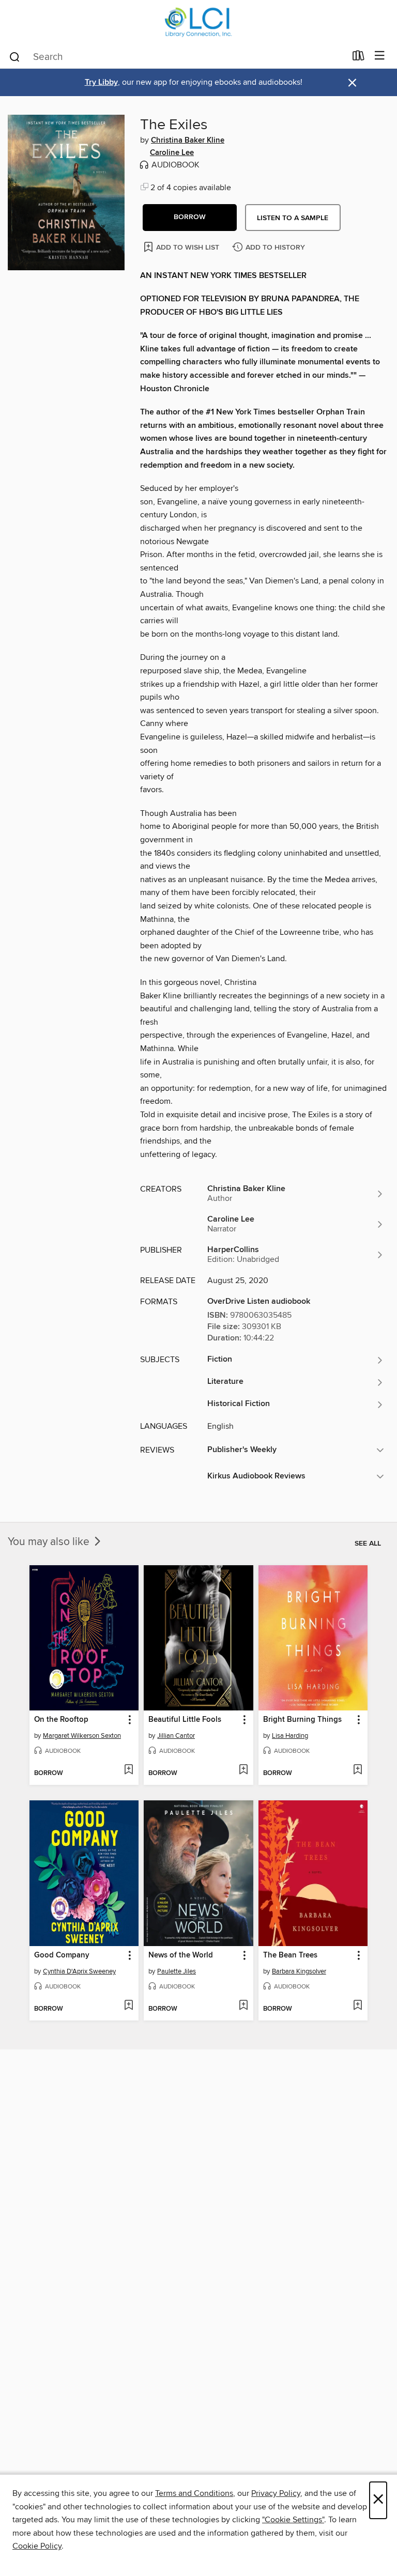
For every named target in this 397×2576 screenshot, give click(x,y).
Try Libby (101, 82)
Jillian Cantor (176, 1736)
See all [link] (368, 1544)
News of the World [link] (181, 1955)
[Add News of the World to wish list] (243, 2006)
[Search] (15, 56)
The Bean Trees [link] (290, 1955)
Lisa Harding (290, 1736)
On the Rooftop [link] (61, 1720)
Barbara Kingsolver (299, 1971)
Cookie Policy (37, 2546)
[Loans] (358, 58)
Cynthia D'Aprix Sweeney (79, 1971)
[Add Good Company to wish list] (128, 2006)
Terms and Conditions (194, 2493)
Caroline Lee (172, 153)
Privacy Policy (276, 2493)
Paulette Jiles (177, 1971)
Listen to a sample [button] (293, 218)
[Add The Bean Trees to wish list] (357, 2006)
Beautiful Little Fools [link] (185, 1720)
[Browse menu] (380, 56)
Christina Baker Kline (188, 141)
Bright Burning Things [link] (302, 1720)
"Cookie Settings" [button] (293, 2520)
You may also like (50, 1542)
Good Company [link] (62, 1955)
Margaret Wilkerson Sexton (82, 1736)
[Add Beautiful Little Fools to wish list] (243, 1770)
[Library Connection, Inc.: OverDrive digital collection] (198, 22)
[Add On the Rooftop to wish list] (128, 1770)
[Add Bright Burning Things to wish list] (357, 1770)
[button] (190, 218)
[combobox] (177, 57)
